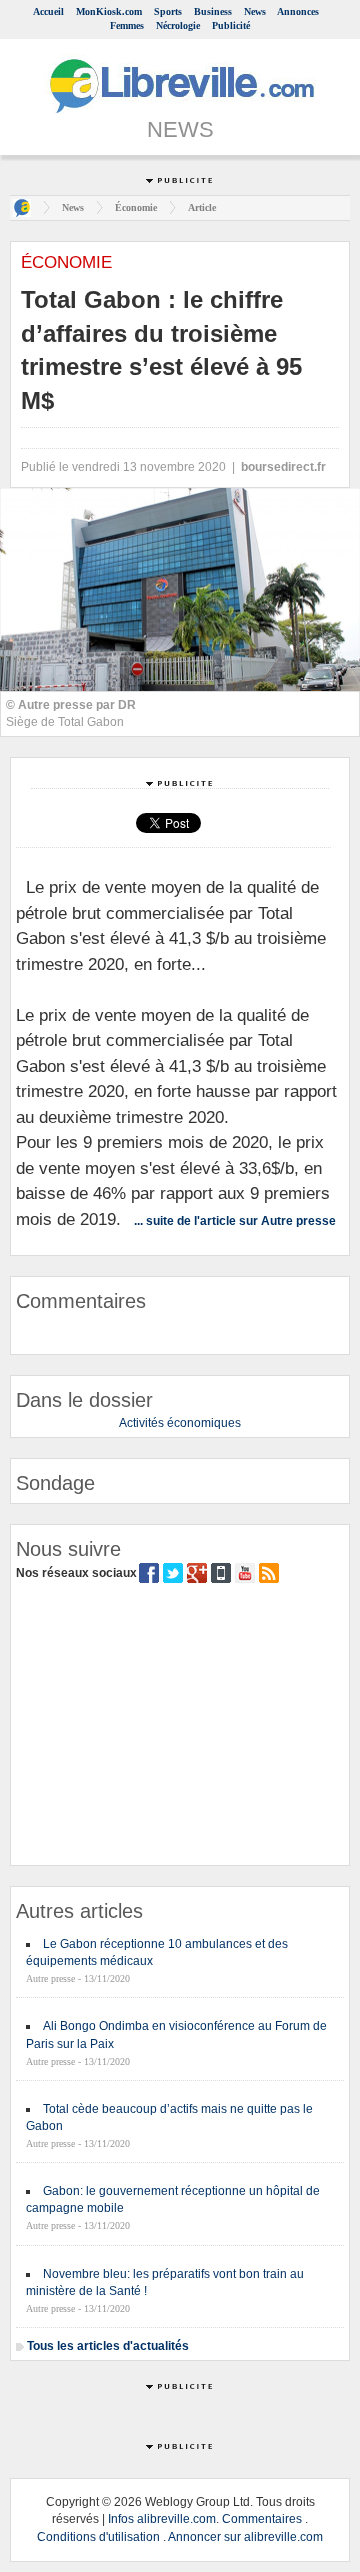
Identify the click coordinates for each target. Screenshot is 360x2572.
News (255, 11)
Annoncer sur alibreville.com (245, 2537)
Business (213, 11)
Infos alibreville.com (162, 2519)
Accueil (48, 11)
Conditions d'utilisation (98, 2537)
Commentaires (262, 2519)
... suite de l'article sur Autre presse (235, 1221)
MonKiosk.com (109, 11)
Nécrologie (178, 25)
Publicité (231, 25)
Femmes (127, 25)
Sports (168, 11)
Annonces (298, 11)
